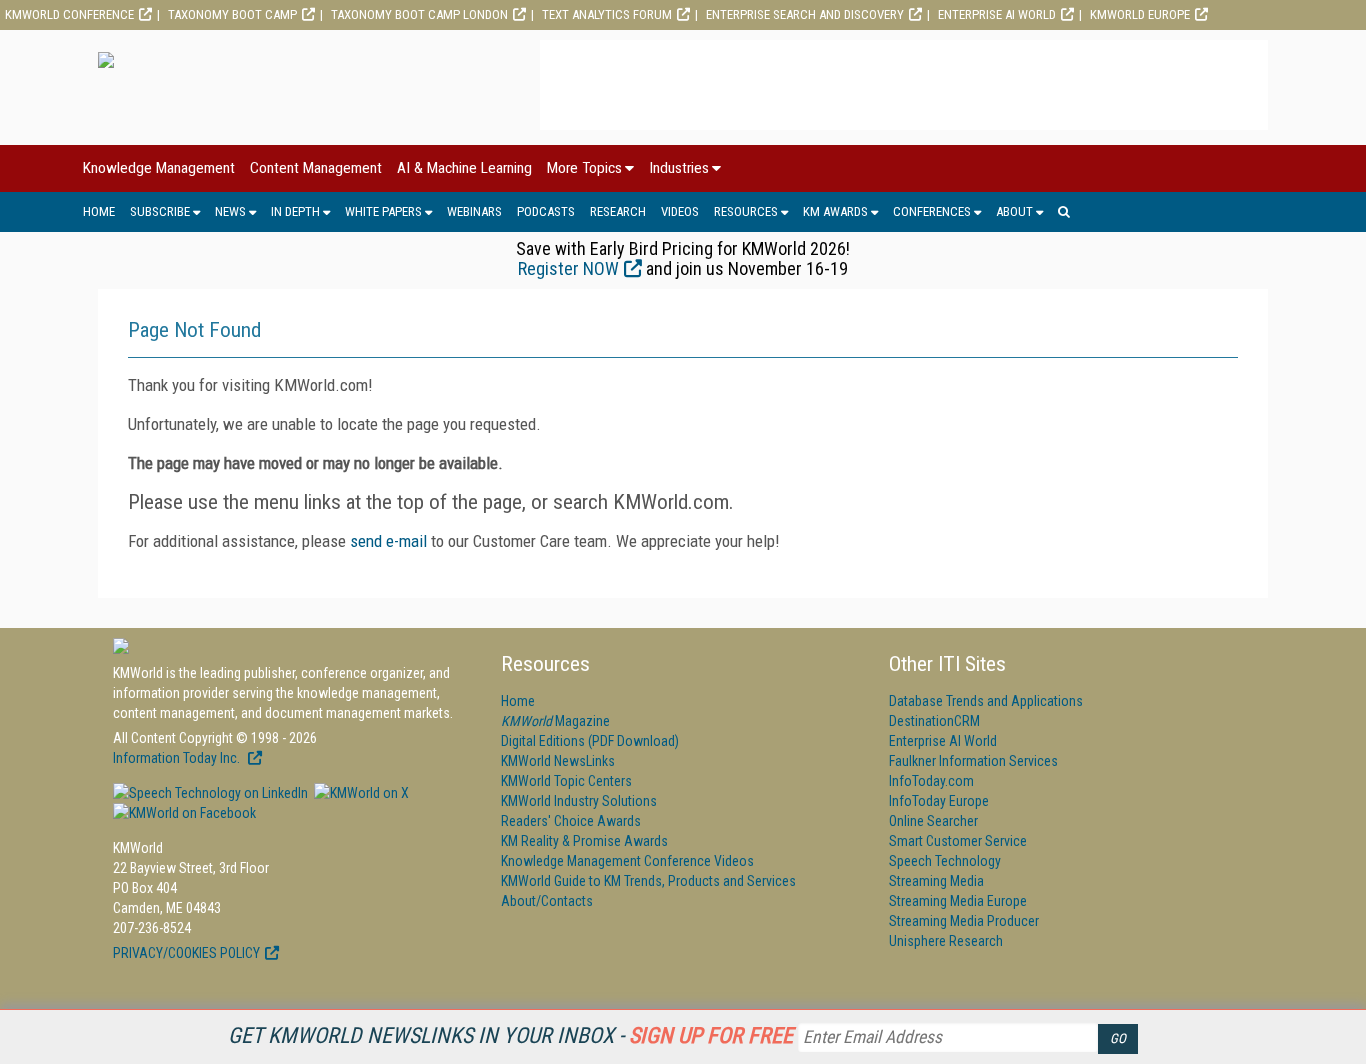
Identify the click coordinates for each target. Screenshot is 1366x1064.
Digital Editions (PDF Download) (590, 741)
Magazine (555, 721)
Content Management (316, 168)
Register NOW (568, 268)
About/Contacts (547, 901)
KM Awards (835, 211)
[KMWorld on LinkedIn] (210, 793)
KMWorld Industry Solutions (579, 801)
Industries (679, 168)
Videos (680, 211)
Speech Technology (945, 861)
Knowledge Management (159, 168)
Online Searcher (933, 821)
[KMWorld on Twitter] (360, 793)
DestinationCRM (934, 721)
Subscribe (160, 211)
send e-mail (388, 541)
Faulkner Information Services (973, 761)
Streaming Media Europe (958, 901)
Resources (746, 211)
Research (618, 211)
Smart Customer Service (958, 841)
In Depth (295, 211)
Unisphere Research (946, 941)
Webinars (474, 211)
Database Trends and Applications (986, 701)
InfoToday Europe (939, 801)
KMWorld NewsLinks (558, 761)
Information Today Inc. (178, 758)
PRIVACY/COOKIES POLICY (186, 953)
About (1014, 211)
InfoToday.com (931, 781)
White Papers (383, 211)
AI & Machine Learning (464, 168)
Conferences (932, 211)
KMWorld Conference (69, 14)
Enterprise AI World (997, 14)
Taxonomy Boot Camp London (419, 14)
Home (99, 211)
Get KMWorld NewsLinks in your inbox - (510, 1035)
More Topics (584, 168)
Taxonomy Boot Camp (232, 14)
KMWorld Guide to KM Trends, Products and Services (648, 881)
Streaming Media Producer (964, 921)
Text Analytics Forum (607, 14)
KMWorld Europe (1140, 14)
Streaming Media (936, 881)
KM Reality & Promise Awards (584, 841)
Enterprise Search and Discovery (805, 14)
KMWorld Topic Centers (566, 781)
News (230, 211)
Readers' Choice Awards (571, 821)
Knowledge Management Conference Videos (627, 861)
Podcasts (546, 211)
